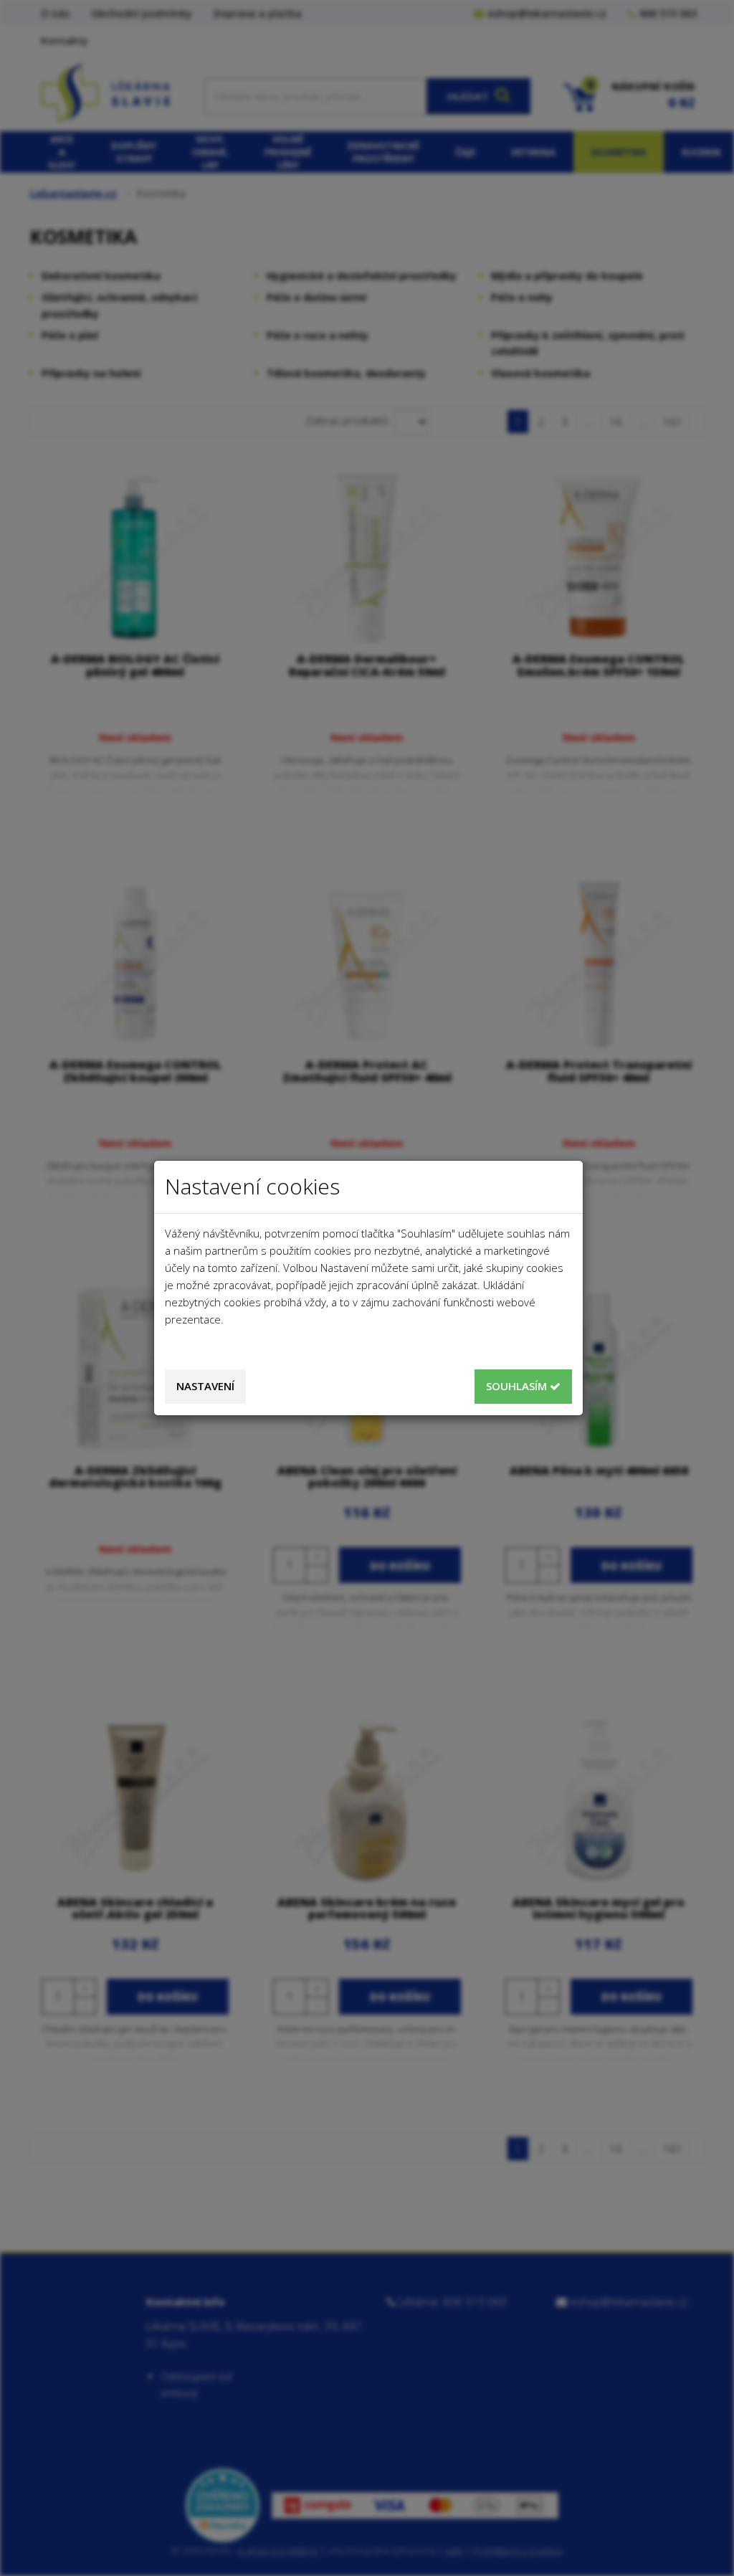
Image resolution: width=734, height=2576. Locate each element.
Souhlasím (518, 1386)
